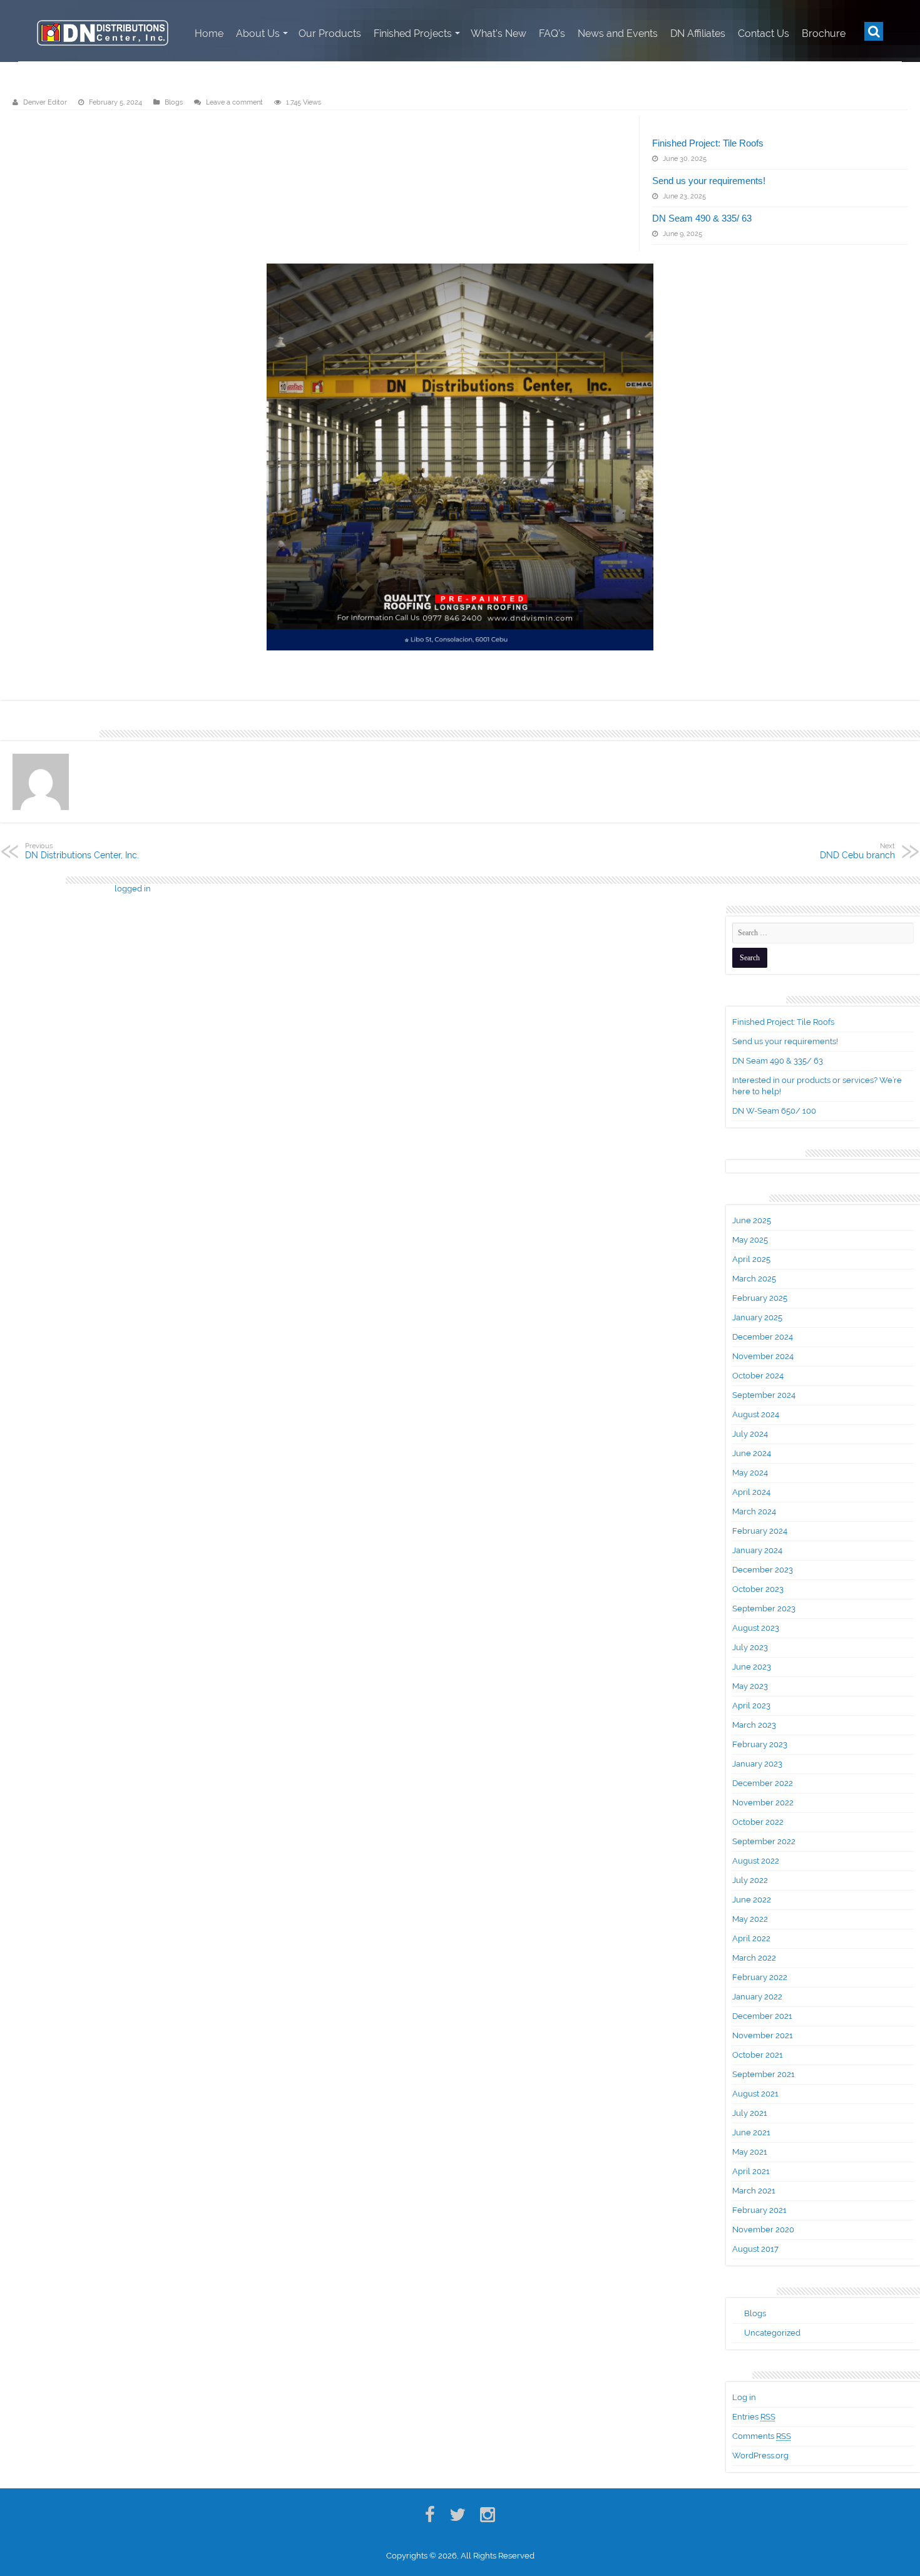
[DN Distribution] (103, 31)
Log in (744, 2397)
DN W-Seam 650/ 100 (774, 1111)
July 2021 (750, 2113)
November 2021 (763, 2035)
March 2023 (754, 1725)
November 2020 (763, 2230)
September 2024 (764, 1395)
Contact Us (764, 33)
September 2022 (764, 1841)
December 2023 (763, 1570)
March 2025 (754, 1279)
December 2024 (763, 1337)
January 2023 (757, 1764)
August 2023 (756, 1628)
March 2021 (754, 2191)
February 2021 (759, 2210)
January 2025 (757, 1317)
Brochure (824, 33)
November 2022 (763, 1803)
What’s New (498, 33)
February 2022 (760, 1977)
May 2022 (750, 1919)
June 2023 (752, 1667)
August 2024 (756, 1414)
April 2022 (751, 1938)
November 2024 (763, 1356)
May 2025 (750, 1240)
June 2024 (752, 1453)
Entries (754, 2417)
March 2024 (754, 1511)
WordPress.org (760, 2455)
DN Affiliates (698, 33)
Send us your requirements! (709, 181)
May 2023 (750, 1686)
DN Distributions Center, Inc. (82, 851)
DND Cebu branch (857, 851)
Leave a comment (234, 102)
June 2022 (752, 1900)
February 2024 (760, 1531)
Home (209, 33)
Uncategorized (772, 2333)
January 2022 (757, 1997)
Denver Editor (45, 102)
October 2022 (758, 1822)
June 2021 (751, 2132)
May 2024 (750, 1473)
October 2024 (758, 1376)
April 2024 (751, 1492)
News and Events (618, 33)
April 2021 (751, 2171)
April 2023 (751, 1706)
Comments (762, 2436)
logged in (133, 889)
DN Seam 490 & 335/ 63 (702, 218)
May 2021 (750, 2152)
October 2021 (758, 2055)
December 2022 (763, 1783)
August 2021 (755, 2094)
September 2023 (764, 1609)
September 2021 (764, 2074)
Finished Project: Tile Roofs (708, 143)
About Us (258, 33)
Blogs (174, 102)
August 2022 (756, 1861)
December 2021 (762, 2016)
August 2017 (755, 2249)
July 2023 (750, 1647)
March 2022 (754, 1958)
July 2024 (750, 1434)
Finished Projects (413, 33)
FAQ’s (552, 33)
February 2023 (760, 1744)
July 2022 (750, 1880)
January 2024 (757, 1550)
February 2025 (760, 1298)
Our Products (330, 33)
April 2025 (751, 1259)
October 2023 (758, 1589)
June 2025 (752, 1220)
